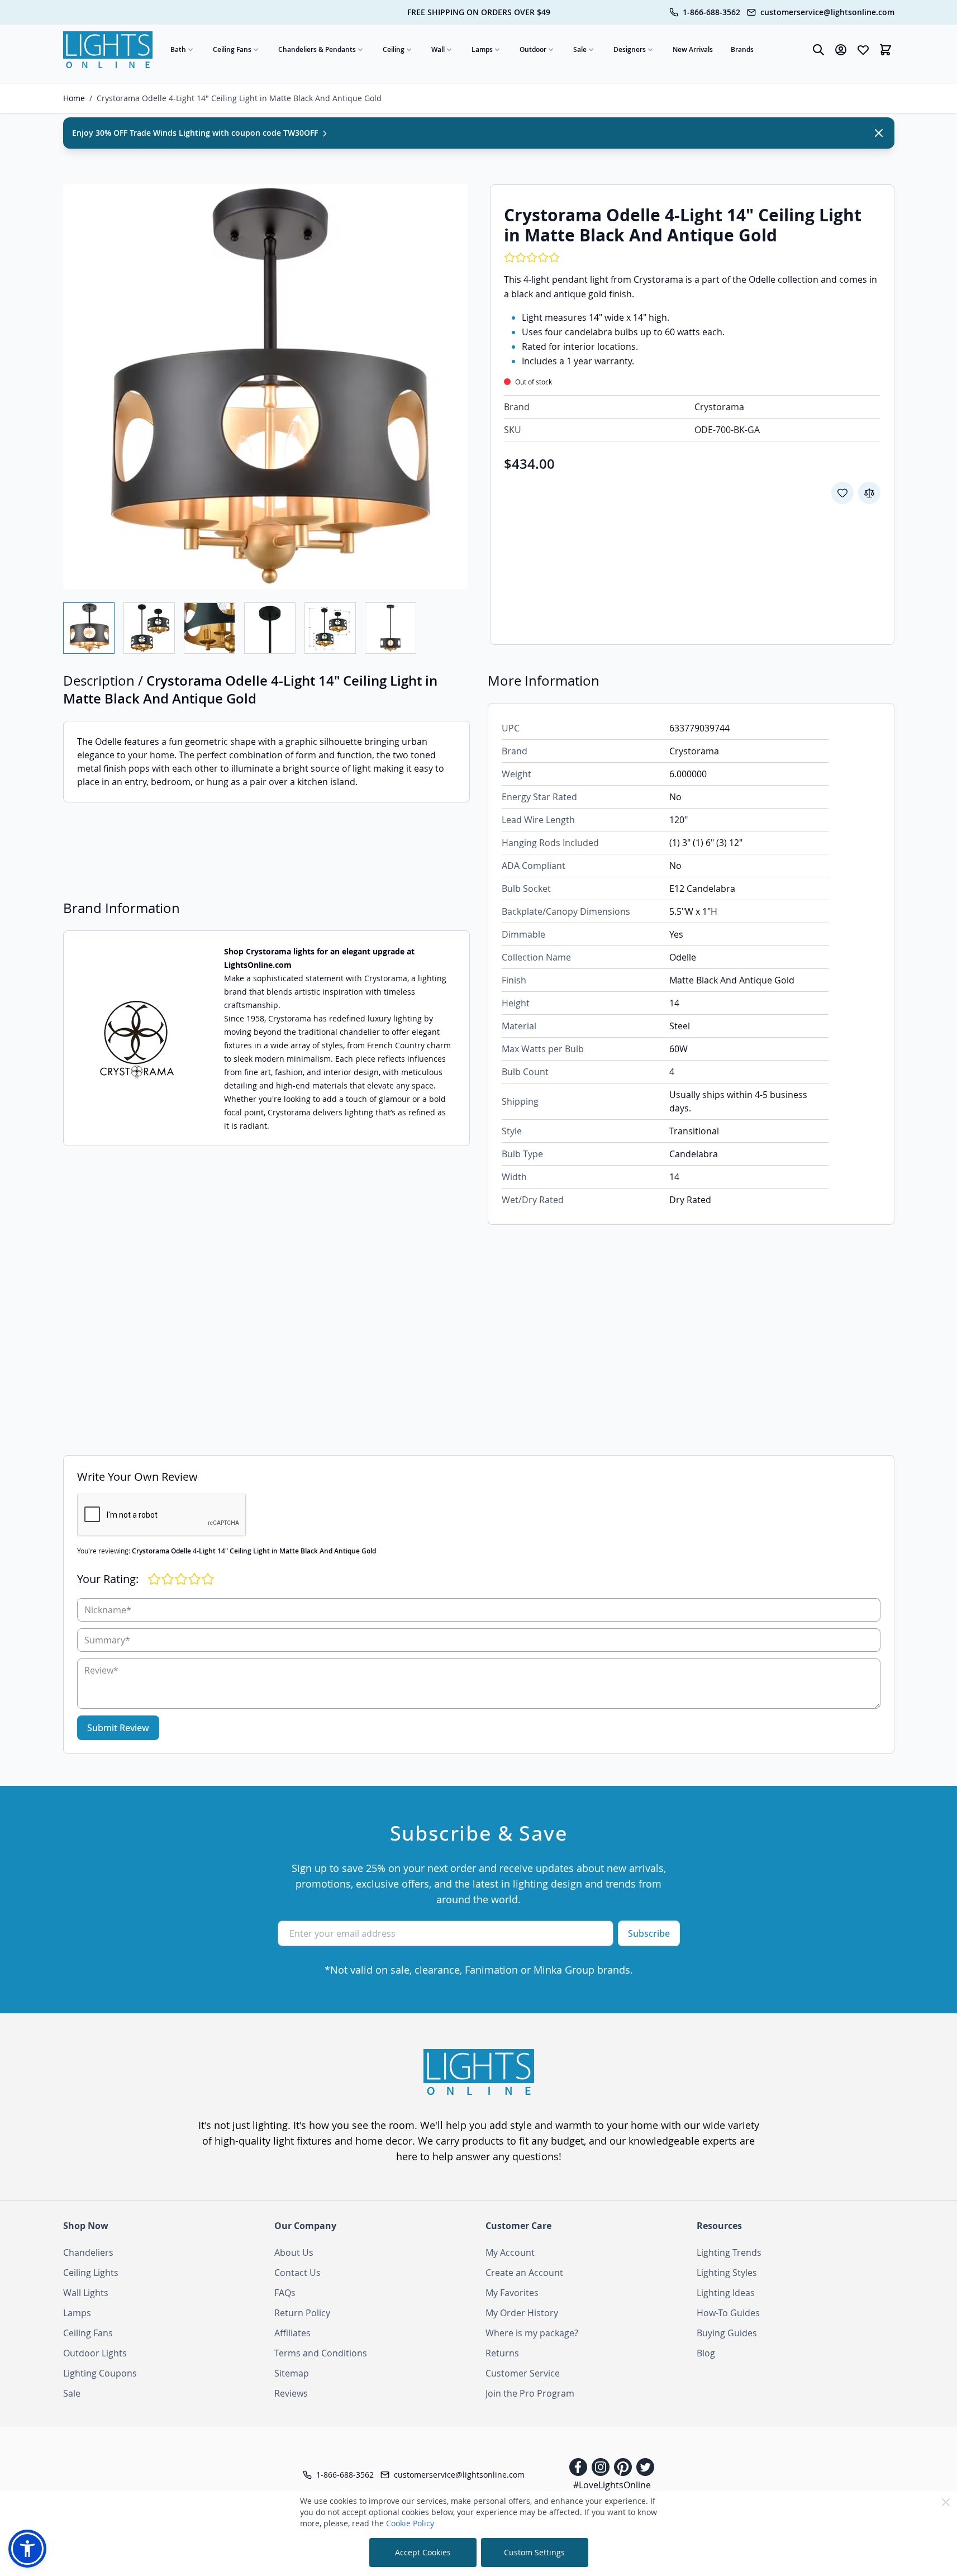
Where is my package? (532, 2333)
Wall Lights (86, 2293)
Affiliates (292, 2333)
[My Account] (841, 50)
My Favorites (512, 2293)
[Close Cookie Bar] (946, 2502)
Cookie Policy (410, 2523)
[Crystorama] (137, 1039)
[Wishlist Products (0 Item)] (863, 50)
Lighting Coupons (100, 2373)
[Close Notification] (879, 133)
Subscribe (649, 1933)
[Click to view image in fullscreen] (265, 387)
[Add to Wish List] (842, 493)
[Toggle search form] (818, 50)
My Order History (522, 2313)
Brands (742, 49)
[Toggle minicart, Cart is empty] (885, 50)
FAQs (285, 2293)
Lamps (482, 49)
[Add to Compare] (869, 493)
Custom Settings (534, 2552)
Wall (438, 49)
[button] (27, 2549)
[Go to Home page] (108, 50)
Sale (580, 49)
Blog (706, 2353)
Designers (630, 49)
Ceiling (394, 49)
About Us (294, 2252)
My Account (510, 2252)
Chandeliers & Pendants (317, 49)
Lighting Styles (727, 2273)
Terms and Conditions (321, 2353)
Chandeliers (88, 2252)
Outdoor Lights (95, 2353)
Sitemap (292, 2373)
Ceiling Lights (91, 2273)
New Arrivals (693, 49)
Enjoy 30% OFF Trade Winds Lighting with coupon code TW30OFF (196, 133)
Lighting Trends (729, 2252)
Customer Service (523, 2373)
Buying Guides (727, 2333)
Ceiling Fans (232, 49)
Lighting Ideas (726, 2293)
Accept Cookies (423, 2552)
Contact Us (297, 2273)
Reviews (291, 2393)
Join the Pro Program (530, 2393)
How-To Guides (728, 2313)
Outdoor (533, 49)
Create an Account (524, 2273)
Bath (178, 49)
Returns (502, 2353)
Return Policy (302, 2313)
